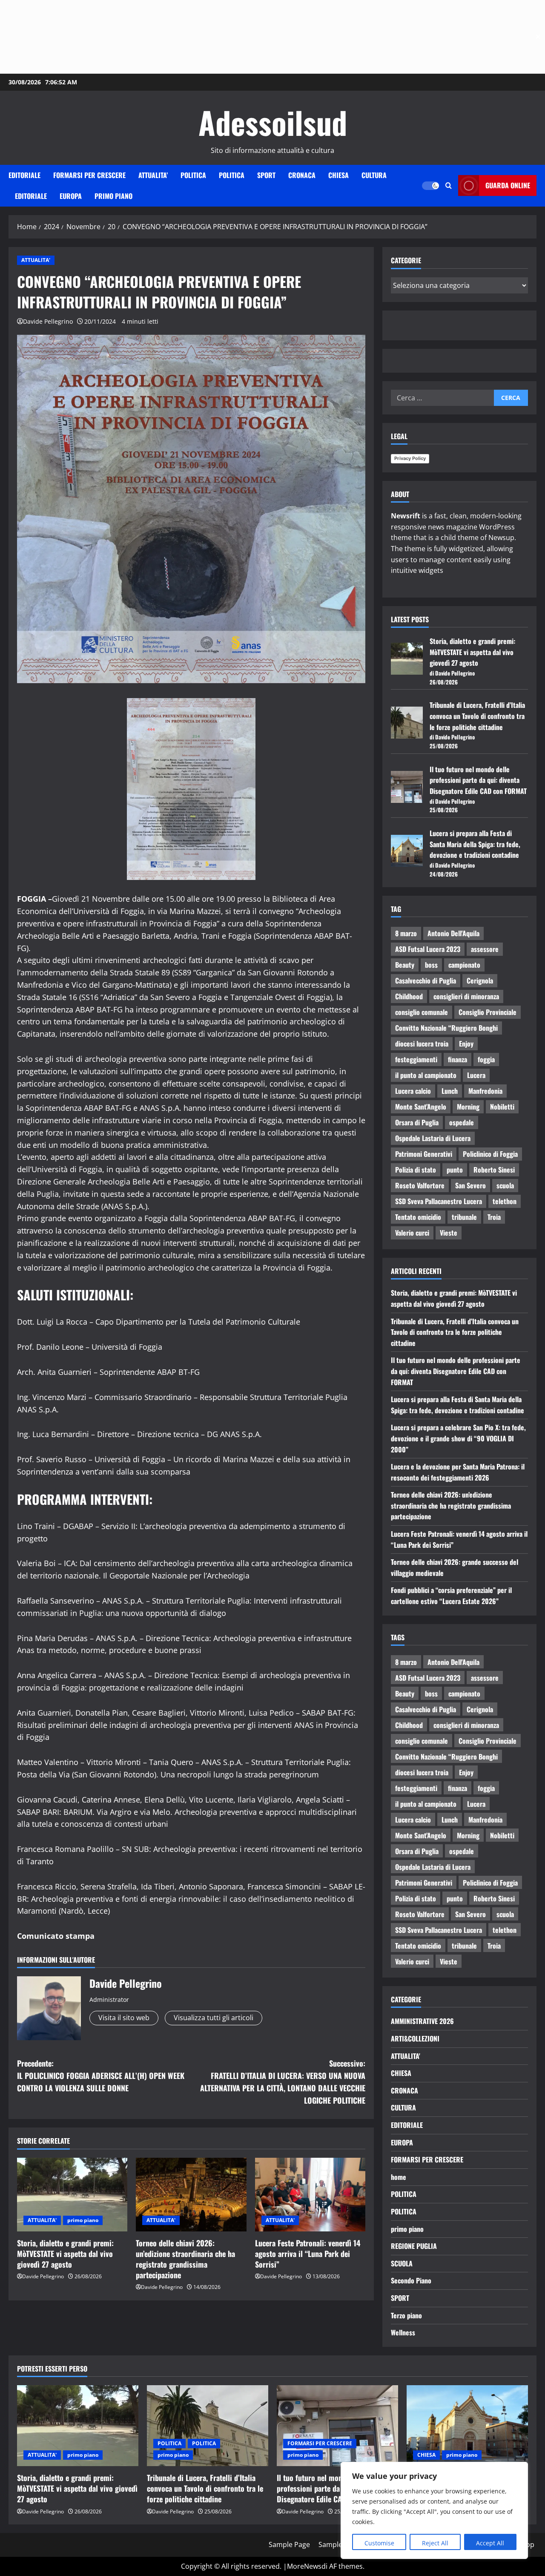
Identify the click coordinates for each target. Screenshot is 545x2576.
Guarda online (508, 185)
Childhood (409, 996)
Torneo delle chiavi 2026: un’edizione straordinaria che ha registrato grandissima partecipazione (185, 2259)
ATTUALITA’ (153, 175)
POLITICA (193, 175)
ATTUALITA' (36, 260)
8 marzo (406, 933)
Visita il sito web (124, 2018)
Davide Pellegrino (48, 321)
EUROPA (71, 196)
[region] (434, 2510)
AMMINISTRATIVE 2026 (422, 2021)
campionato (464, 965)
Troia (494, 1217)
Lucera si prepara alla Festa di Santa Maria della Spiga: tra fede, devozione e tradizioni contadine (475, 844)
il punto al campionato (426, 1075)
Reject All (435, 2543)
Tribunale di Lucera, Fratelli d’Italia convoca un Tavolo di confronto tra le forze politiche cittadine (477, 716)
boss (431, 965)
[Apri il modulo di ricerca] (449, 185)
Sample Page (289, 2544)
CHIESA (338, 175)
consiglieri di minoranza (466, 996)
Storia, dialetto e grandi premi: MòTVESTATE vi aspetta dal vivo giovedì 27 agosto (65, 2254)
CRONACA (302, 175)
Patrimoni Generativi (424, 1154)
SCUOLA (402, 2263)
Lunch (450, 1091)
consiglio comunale (422, 1012)
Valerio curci (412, 1233)
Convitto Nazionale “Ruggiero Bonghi (446, 1028)
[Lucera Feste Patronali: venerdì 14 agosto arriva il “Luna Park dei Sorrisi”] (310, 2195)
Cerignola (480, 980)
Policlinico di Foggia (490, 1154)
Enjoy (466, 1044)
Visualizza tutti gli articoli (214, 2018)
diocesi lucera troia (422, 1044)
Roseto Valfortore (420, 1185)
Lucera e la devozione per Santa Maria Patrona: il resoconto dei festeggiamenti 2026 (458, 1472)
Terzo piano (406, 2315)
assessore (485, 949)
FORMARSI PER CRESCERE (89, 175)
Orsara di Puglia (417, 1122)
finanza (458, 1059)
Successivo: (283, 2081)
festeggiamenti (416, 1059)
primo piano (113, 196)
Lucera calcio (413, 1091)
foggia (486, 1059)
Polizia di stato (416, 1170)
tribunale (464, 1217)
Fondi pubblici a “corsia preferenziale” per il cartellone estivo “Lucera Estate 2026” (451, 1596)
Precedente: (101, 2076)
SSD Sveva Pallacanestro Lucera (439, 1201)
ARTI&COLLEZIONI (415, 2038)
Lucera (476, 1075)
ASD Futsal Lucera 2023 (428, 949)
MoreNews (304, 2566)
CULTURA (374, 175)
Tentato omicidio (418, 1217)
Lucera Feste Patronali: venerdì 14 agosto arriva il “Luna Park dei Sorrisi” (308, 2254)
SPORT (266, 175)
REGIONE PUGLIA (414, 2246)
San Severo (470, 1185)
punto (455, 1170)
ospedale (462, 1122)
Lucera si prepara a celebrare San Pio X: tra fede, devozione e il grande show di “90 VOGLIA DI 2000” (458, 1438)
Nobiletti (502, 1107)
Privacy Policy (410, 458)
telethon (505, 1201)
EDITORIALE (24, 175)
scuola (505, 1185)
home (399, 2177)
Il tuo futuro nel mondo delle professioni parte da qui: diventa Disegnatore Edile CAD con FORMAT (478, 780)
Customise (379, 2543)
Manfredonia (485, 1091)
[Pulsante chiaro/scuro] (430, 186)
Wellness (403, 2332)
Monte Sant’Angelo (421, 1107)
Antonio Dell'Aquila (453, 933)
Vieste (449, 1233)
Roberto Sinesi (494, 1170)
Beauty (405, 965)
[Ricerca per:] (442, 398)
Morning (468, 1107)
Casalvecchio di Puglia (426, 980)
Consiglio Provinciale (488, 1012)
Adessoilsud (273, 122)
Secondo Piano (411, 2280)
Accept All (490, 2543)
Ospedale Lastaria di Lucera (433, 1138)
